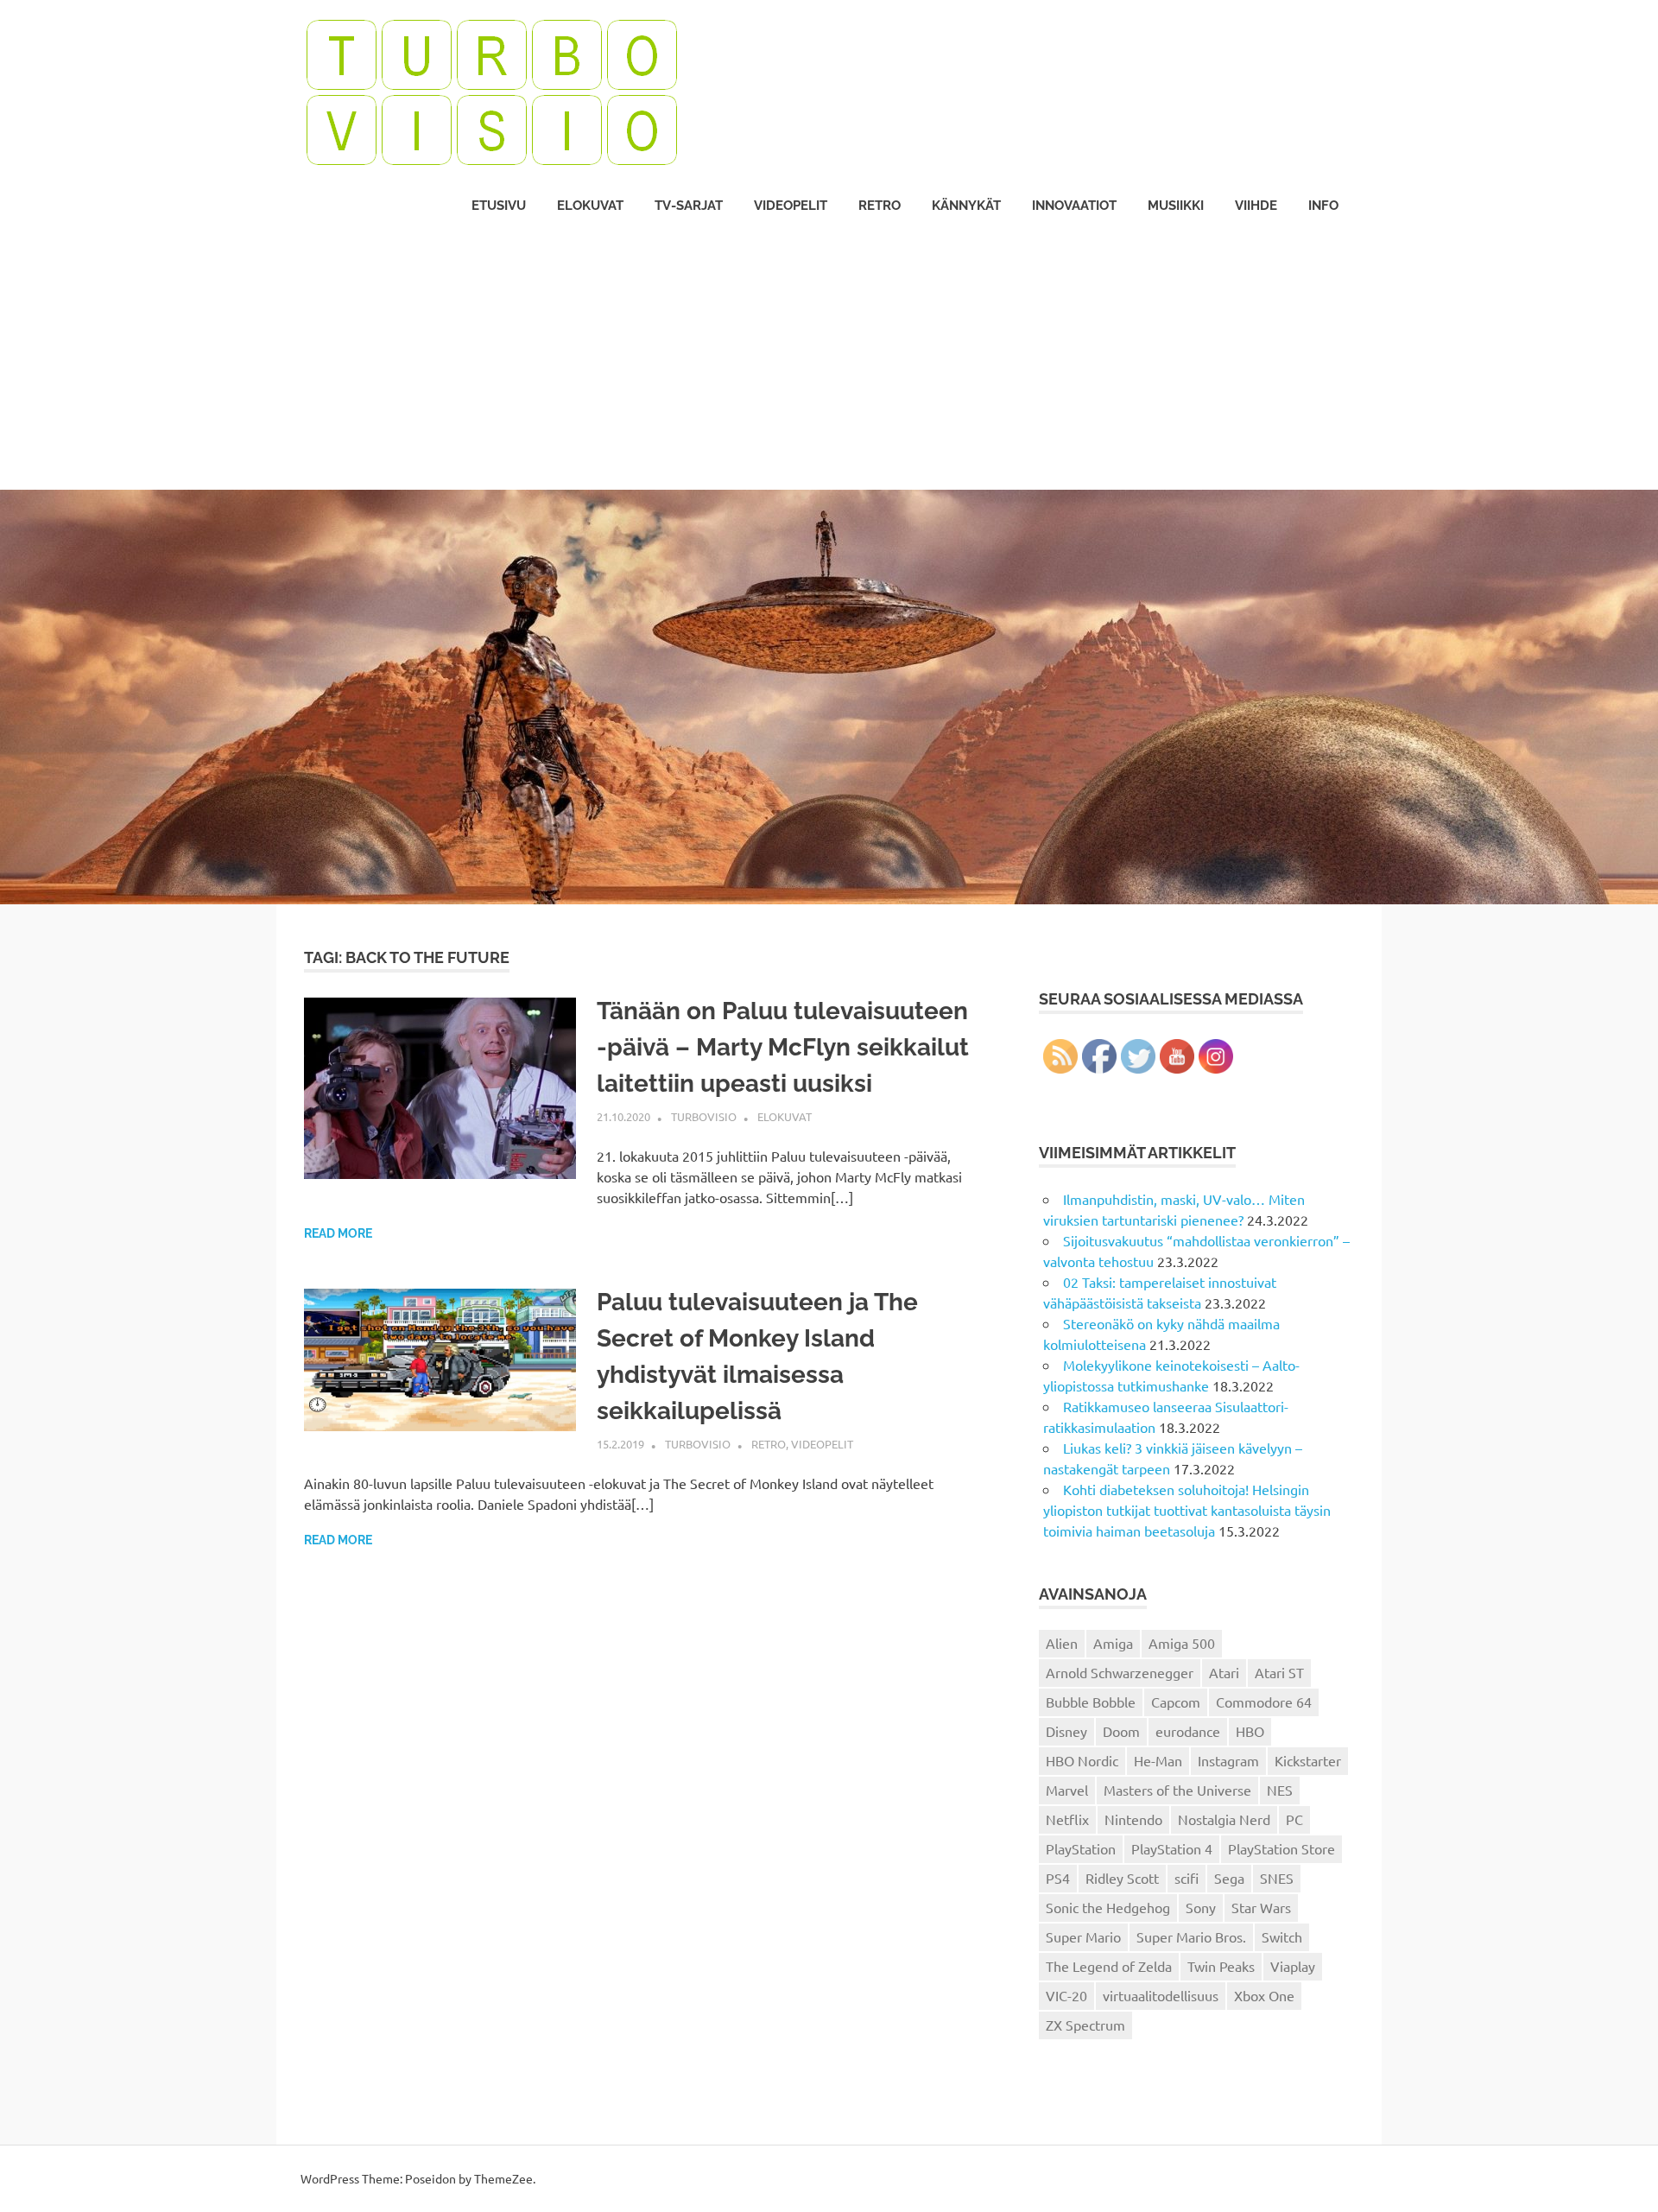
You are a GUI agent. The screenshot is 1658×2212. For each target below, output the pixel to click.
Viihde (1256, 206)
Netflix (1067, 1819)
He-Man (1158, 1760)
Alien (1062, 1643)
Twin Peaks (1221, 1966)
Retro (880, 206)
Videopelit (791, 206)
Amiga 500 (1182, 1643)
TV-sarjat (689, 206)
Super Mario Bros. (1191, 1936)
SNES (1277, 1878)
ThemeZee (503, 2178)
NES (1280, 1790)
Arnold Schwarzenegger (1120, 1672)
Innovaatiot (1074, 206)
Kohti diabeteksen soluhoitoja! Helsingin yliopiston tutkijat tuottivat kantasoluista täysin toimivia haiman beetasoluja (1187, 1510)
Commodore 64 (1264, 1702)
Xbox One (1264, 1995)
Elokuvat (590, 206)
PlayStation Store (1281, 1848)
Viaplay (1293, 1966)
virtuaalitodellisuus (1161, 1995)
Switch (1282, 1936)
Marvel (1067, 1790)
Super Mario (1083, 1936)
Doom (1121, 1731)
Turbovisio (704, 1116)
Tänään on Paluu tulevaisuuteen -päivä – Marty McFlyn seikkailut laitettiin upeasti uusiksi (783, 1047)
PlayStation (1081, 1848)
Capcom (1176, 1702)
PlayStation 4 (1172, 1848)
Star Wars (1261, 1907)
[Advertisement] (829, 360)
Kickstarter (1308, 1760)
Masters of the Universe (1177, 1790)
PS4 (1058, 1878)
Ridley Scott (1122, 1878)
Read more (338, 1233)
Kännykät (966, 206)
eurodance (1188, 1731)
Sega (1229, 1878)
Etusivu (499, 206)
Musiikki (1176, 206)
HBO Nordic (1082, 1760)
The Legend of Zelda (1109, 1966)
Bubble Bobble (1091, 1702)
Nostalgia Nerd (1224, 1819)
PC (1294, 1819)
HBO (1250, 1731)
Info (1323, 206)
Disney (1066, 1731)
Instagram (1228, 1760)
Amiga (1113, 1643)
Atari (1224, 1672)
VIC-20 (1066, 1995)
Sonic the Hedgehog (1108, 1907)
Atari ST (1279, 1672)
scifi (1187, 1878)
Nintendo (1133, 1819)
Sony (1201, 1907)
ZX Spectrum (1085, 2025)
